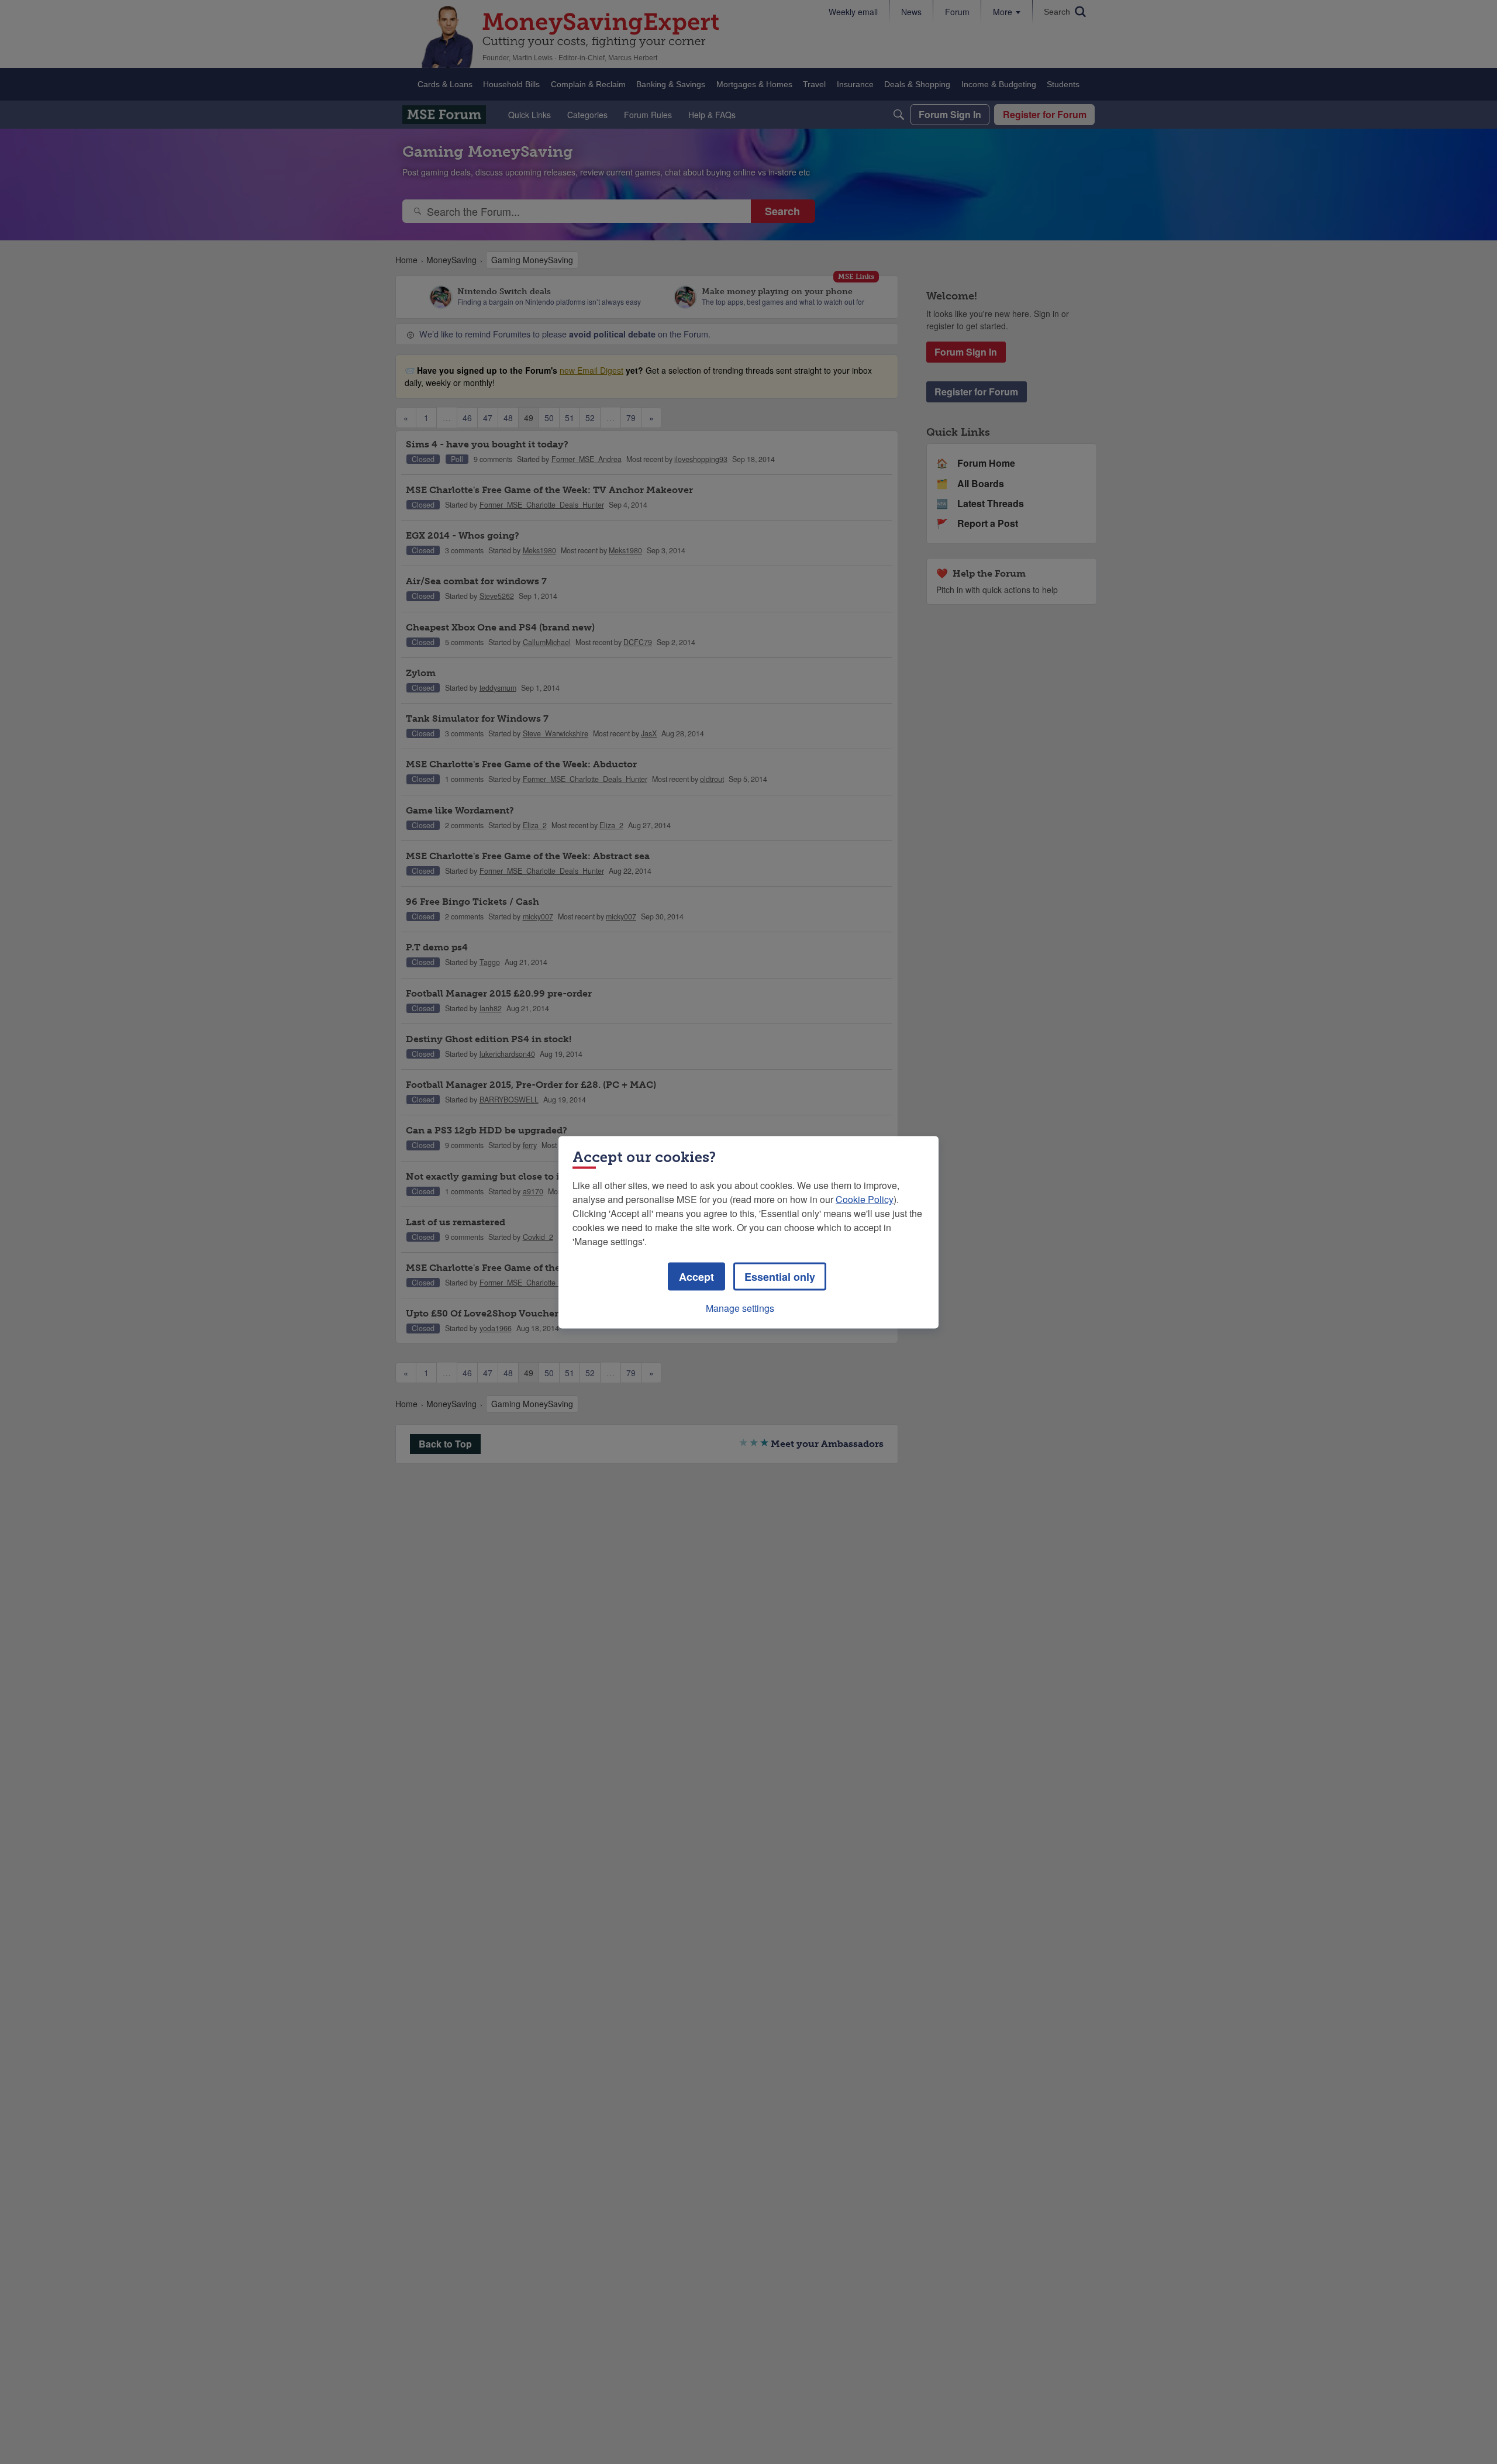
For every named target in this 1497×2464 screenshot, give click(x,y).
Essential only (780, 1276)
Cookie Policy (865, 1199)
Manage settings (740, 1307)
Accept (696, 1276)
